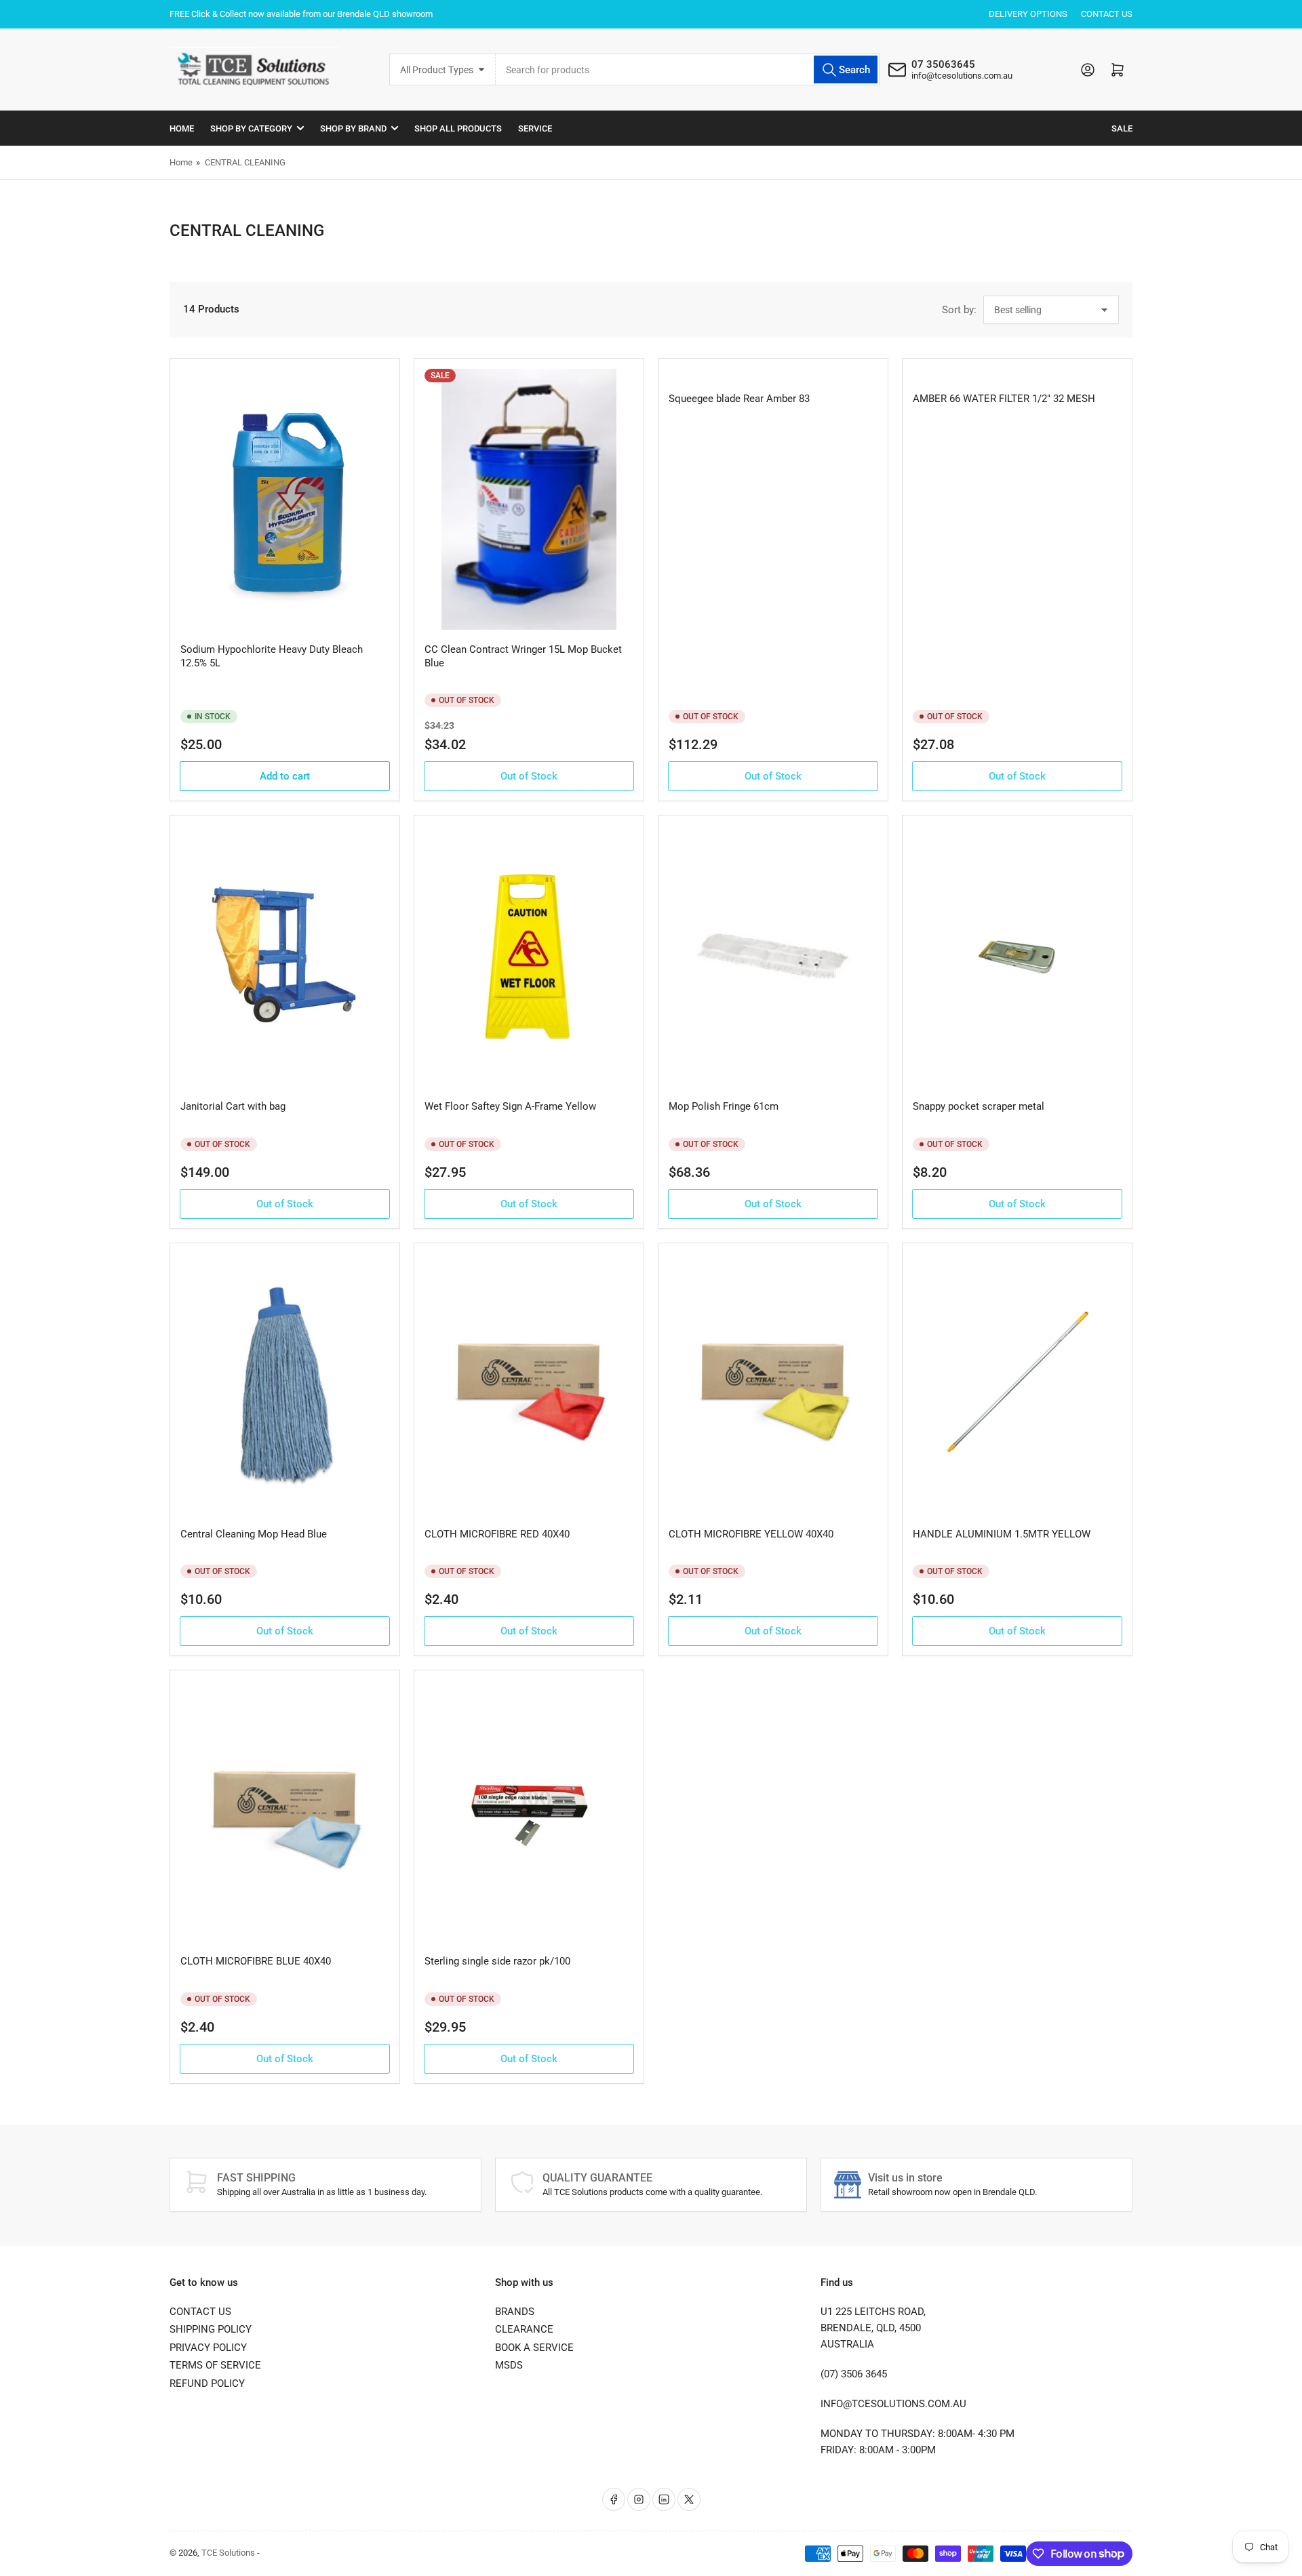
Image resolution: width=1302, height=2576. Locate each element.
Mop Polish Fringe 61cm (724, 1106)
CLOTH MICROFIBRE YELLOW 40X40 (751, 1534)
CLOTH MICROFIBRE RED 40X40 (497, 1534)
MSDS (509, 2365)
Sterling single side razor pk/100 (497, 1961)
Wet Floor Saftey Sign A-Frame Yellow (510, 1106)
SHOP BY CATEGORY (251, 128)
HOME (182, 128)
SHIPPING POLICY (211, 2329)
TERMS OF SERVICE (215, 2365)
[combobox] (688, 69)
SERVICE (535, 128)
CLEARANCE (524, 2329)
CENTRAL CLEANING (245, 162)
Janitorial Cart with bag (233, 1106)
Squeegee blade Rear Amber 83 (739, 399)
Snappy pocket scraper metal (979, 1106)
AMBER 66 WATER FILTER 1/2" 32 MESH (1004, 399)
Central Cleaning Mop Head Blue (254, 1534)
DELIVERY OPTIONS (1028, 14)
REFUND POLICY (207, 2383)
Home (181, 162)
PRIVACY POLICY (208, 2348)
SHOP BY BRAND (353, 128)
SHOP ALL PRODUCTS (458, 128)
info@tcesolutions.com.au (962, 76)
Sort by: (959, 310)
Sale (1122, 128)
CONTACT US (1107, 14)
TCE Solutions (228, 2553)
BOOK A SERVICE (534, 2348)
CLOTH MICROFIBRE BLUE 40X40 (256, 1961)
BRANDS (515, 2312)
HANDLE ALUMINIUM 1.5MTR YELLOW (1002, 1534)
